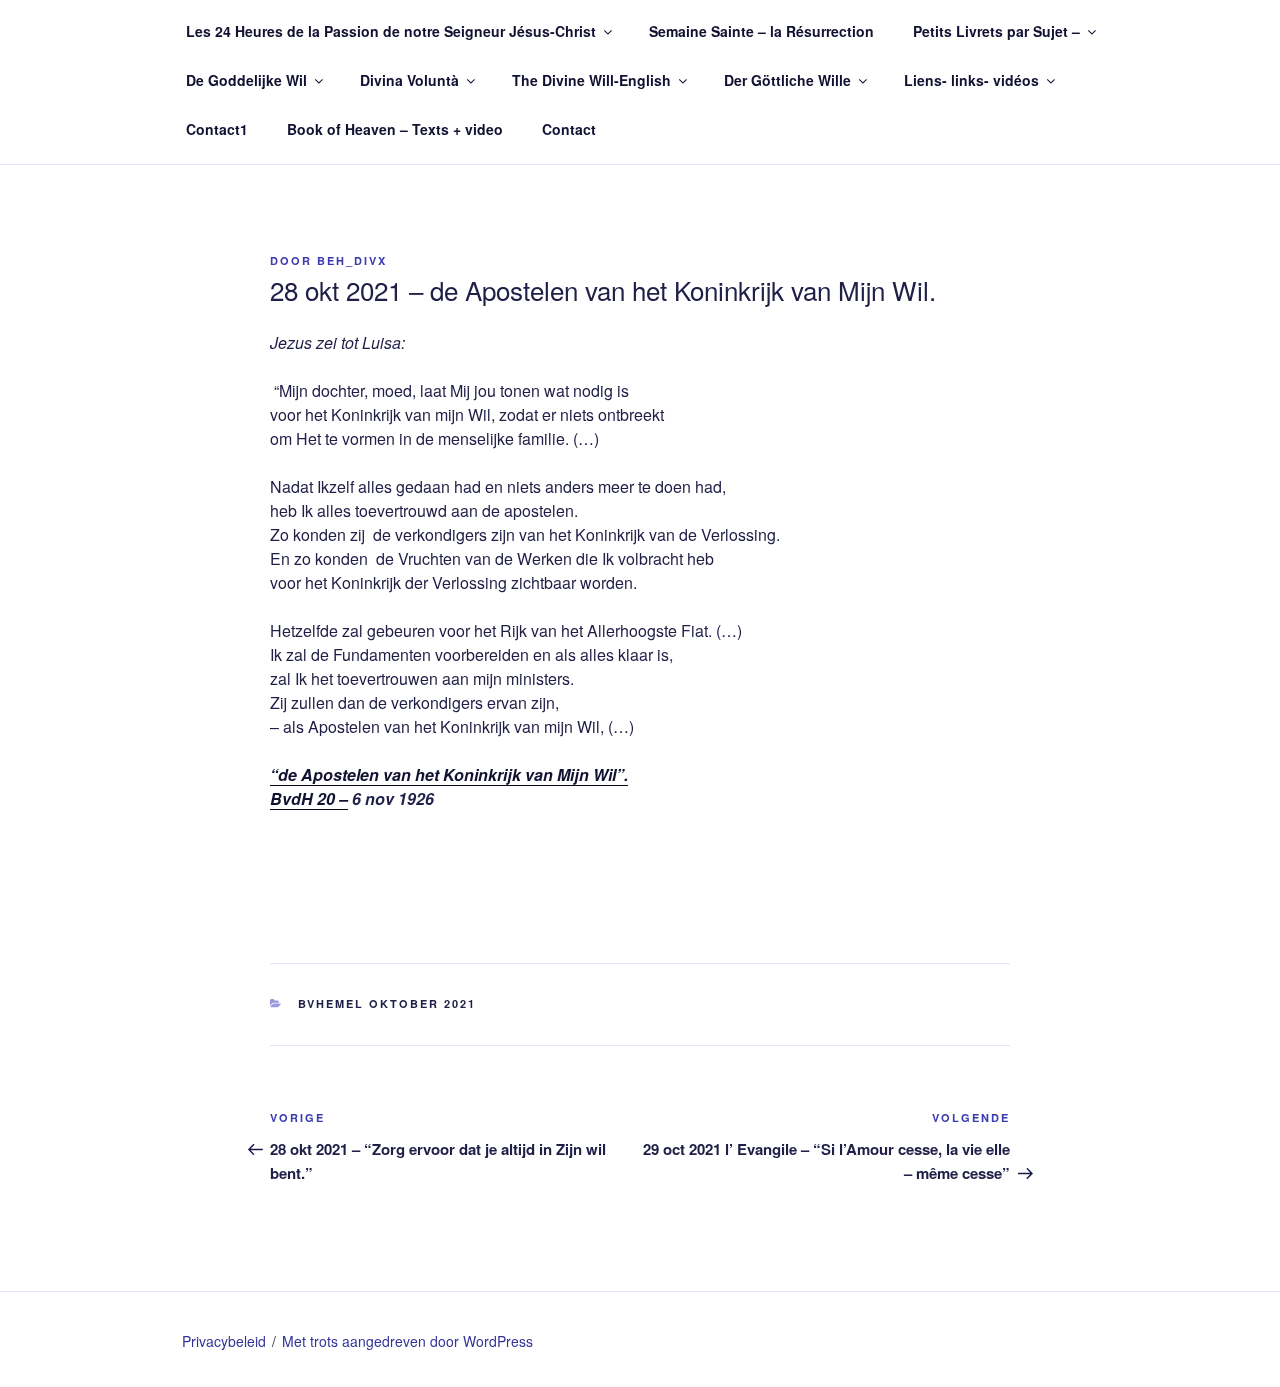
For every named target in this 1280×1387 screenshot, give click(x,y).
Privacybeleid (224, 1341)
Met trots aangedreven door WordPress (407, 1341)
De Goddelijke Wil (246, 80)
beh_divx (352, 260)
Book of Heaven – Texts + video (395, 129)
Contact (569, 129)
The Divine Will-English (591, 80)
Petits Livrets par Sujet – (996, 31)
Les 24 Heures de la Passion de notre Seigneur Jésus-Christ (391, 31)
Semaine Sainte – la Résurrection (761, 31)
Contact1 (217, 129)
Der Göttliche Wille (787, 80)
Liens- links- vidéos (971, 80)
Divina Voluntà (409, 80)
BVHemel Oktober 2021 (387, 1003)
